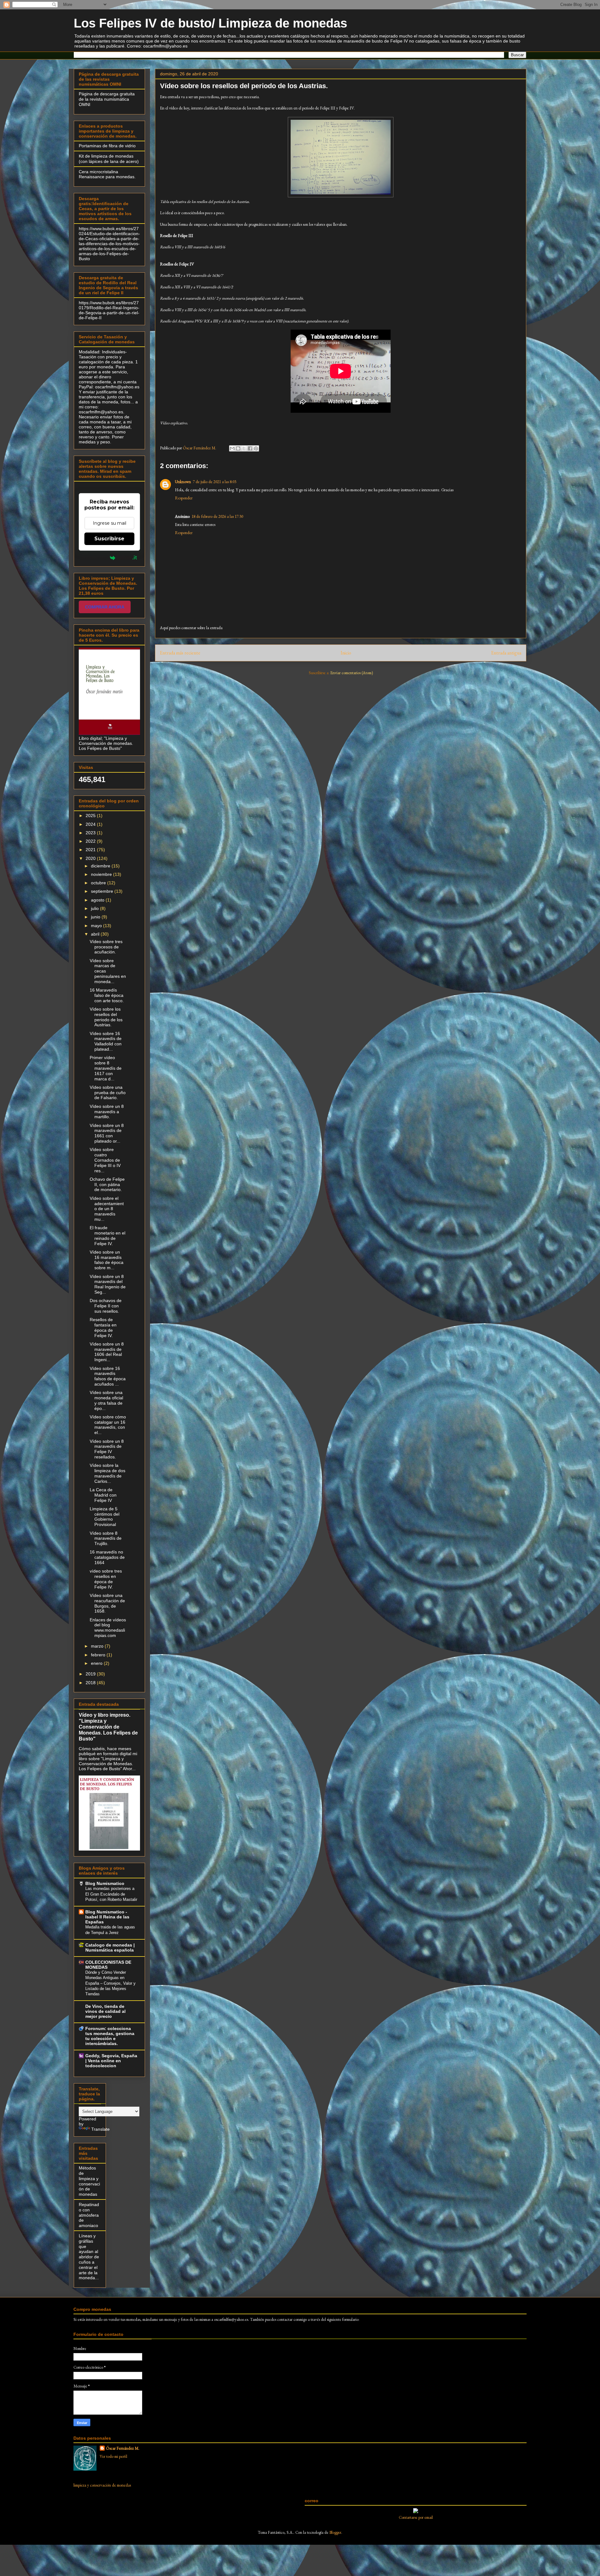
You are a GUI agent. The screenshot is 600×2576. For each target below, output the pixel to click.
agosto (98, 900)
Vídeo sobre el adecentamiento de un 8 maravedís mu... (107, 1209)
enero (97, 1663)
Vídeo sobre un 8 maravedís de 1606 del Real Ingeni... (107, 1352)
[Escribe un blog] (238, 448)
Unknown (183, 482)
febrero (99, 1655)
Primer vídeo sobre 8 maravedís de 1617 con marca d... (106, 1068)
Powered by (94, 558)
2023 (91, 833)
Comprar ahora (105, 607)
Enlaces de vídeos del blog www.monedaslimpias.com (108, 1628)
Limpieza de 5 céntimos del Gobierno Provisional (105, 1517)
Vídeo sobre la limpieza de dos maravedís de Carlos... (107, 1473)
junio (96, 917)
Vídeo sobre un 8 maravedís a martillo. (107, 1112)
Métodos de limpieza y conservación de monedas (89, 2181)
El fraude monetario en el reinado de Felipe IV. (107, 1235)
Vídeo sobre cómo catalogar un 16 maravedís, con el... (108, 1425)
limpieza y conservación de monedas (102, 2485)
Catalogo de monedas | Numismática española (110, 1947)
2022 (91, 841)
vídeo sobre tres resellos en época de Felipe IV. (106, 1579)
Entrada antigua (506, 653)
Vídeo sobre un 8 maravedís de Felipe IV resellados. (107, 1449)
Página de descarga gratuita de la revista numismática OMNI (107, 99)
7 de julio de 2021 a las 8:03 (215, 482)
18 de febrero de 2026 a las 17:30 (217, 516)
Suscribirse (109, 539)
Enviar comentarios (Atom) (352, 673)
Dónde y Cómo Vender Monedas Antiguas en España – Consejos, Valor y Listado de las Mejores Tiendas (110, 1983)
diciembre (101, 866)
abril (96, 934)
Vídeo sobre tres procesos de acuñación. (106, 947)
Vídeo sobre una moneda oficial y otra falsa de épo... (106, 1400)
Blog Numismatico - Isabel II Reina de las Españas (107, 1917)
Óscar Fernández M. (123, 2448)
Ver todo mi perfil (113, 2456)
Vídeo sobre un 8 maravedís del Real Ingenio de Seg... (108, 1284)
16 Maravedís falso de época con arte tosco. (107, 995)
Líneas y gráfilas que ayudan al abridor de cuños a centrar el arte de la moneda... (89, 2257)
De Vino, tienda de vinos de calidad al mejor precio (105, 2011)
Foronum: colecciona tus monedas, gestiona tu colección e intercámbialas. (110, 2036)
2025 (91, 816)
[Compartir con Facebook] (250, 448)
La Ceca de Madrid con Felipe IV (103, 1495)
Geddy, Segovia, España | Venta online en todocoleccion (111, 2061)
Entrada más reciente (180, 653)
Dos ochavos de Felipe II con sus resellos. (106, 1306)
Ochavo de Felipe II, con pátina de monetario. (107, 1184)
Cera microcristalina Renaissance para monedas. (107, 174)
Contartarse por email (416, 2517)
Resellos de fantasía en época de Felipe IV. (103, 1327)
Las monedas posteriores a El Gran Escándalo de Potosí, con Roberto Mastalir (111, 1894)
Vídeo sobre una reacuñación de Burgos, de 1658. (107, 1603)
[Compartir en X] (244, 448)
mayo (97, 926)
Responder (184, 498)
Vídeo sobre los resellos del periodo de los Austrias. (106, 1017)
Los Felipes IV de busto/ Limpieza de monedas (210, 23)
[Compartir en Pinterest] (256, 448)
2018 (91, 1683)
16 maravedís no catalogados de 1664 (107, 1557)
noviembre (102, 874)
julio (95, 908)
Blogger (335, 2532)
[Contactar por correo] (416, 2512)
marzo (98, 1646)
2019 (91, 1674)
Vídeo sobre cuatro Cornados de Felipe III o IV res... (105, 1160)
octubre (99, 883)
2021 (91, 850)
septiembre (103, 891)
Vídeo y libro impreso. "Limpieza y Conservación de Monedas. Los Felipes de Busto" (108, 1727)
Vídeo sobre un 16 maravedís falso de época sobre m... (107, 1260)
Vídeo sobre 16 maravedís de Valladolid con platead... (106, 1041)
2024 (91, 824)
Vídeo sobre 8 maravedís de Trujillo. (106, 1538)
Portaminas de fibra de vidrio (107, 146)
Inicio (346, 653)
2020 (91, 858)
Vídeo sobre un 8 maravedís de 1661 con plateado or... (107, 1133)
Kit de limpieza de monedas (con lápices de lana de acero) (109, 159)
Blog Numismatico (105, 1883)
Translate (100, 2129)
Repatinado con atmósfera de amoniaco (89, 2215)
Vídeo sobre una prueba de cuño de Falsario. (108, 1093)
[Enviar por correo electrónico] (232, 448)
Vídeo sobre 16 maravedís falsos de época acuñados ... (108, 1376)
